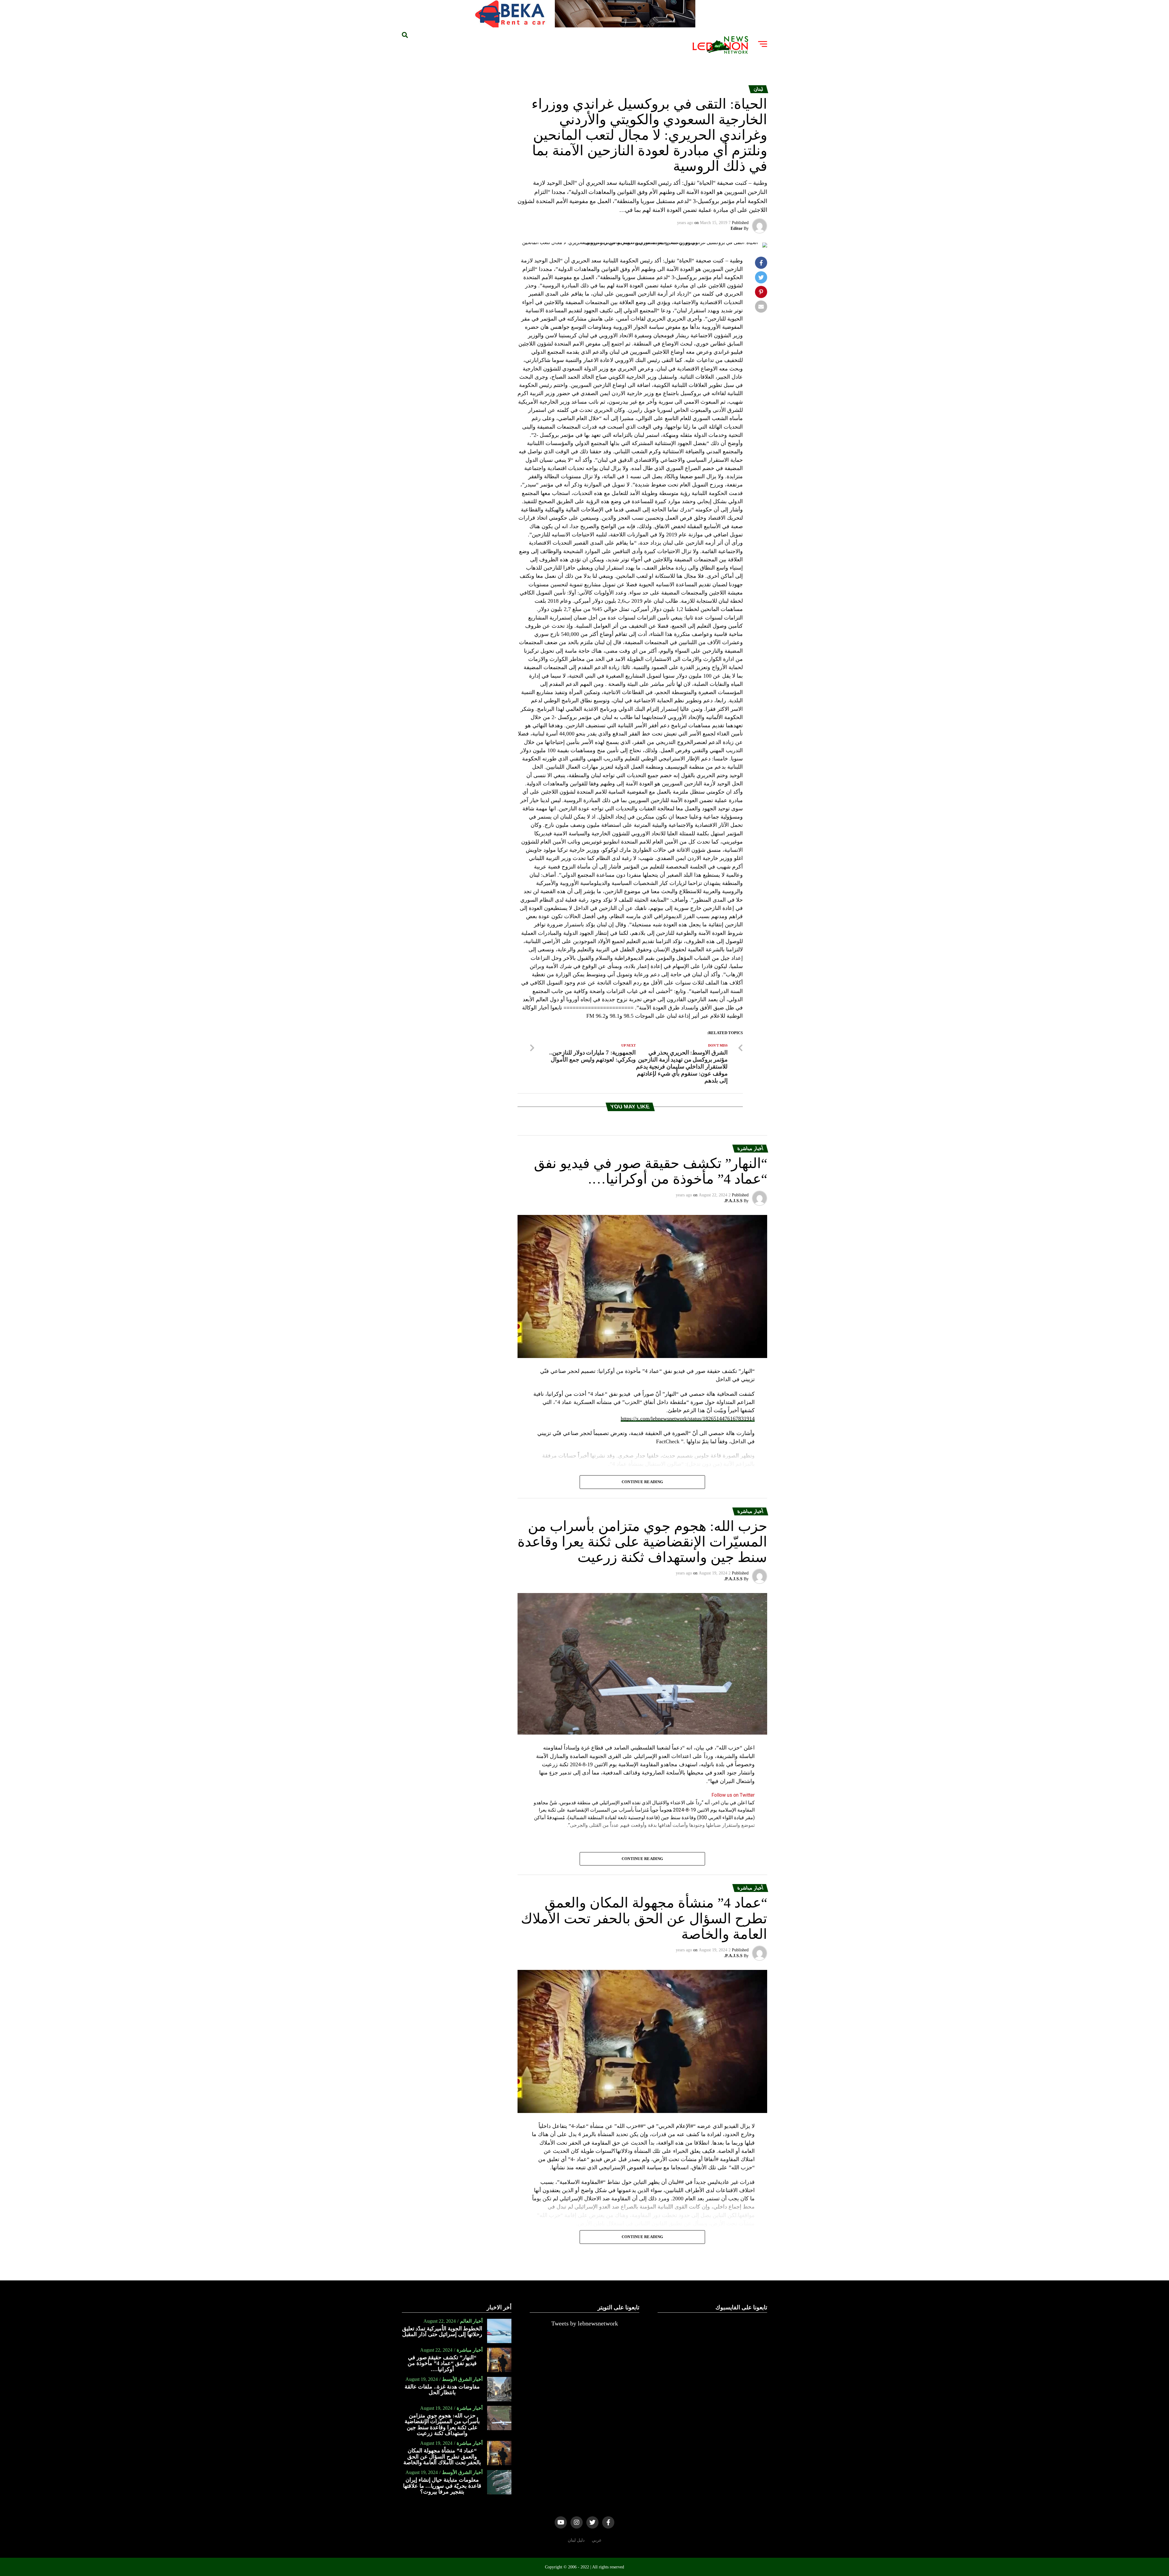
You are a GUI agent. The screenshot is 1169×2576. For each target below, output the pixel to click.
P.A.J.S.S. (733, 1201)
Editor (737, 228)
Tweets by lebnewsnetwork (585, 2323)
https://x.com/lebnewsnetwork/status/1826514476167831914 (688, 1419)
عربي (597, 2540)
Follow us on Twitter (733, 1795)
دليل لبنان (576, 2540)
